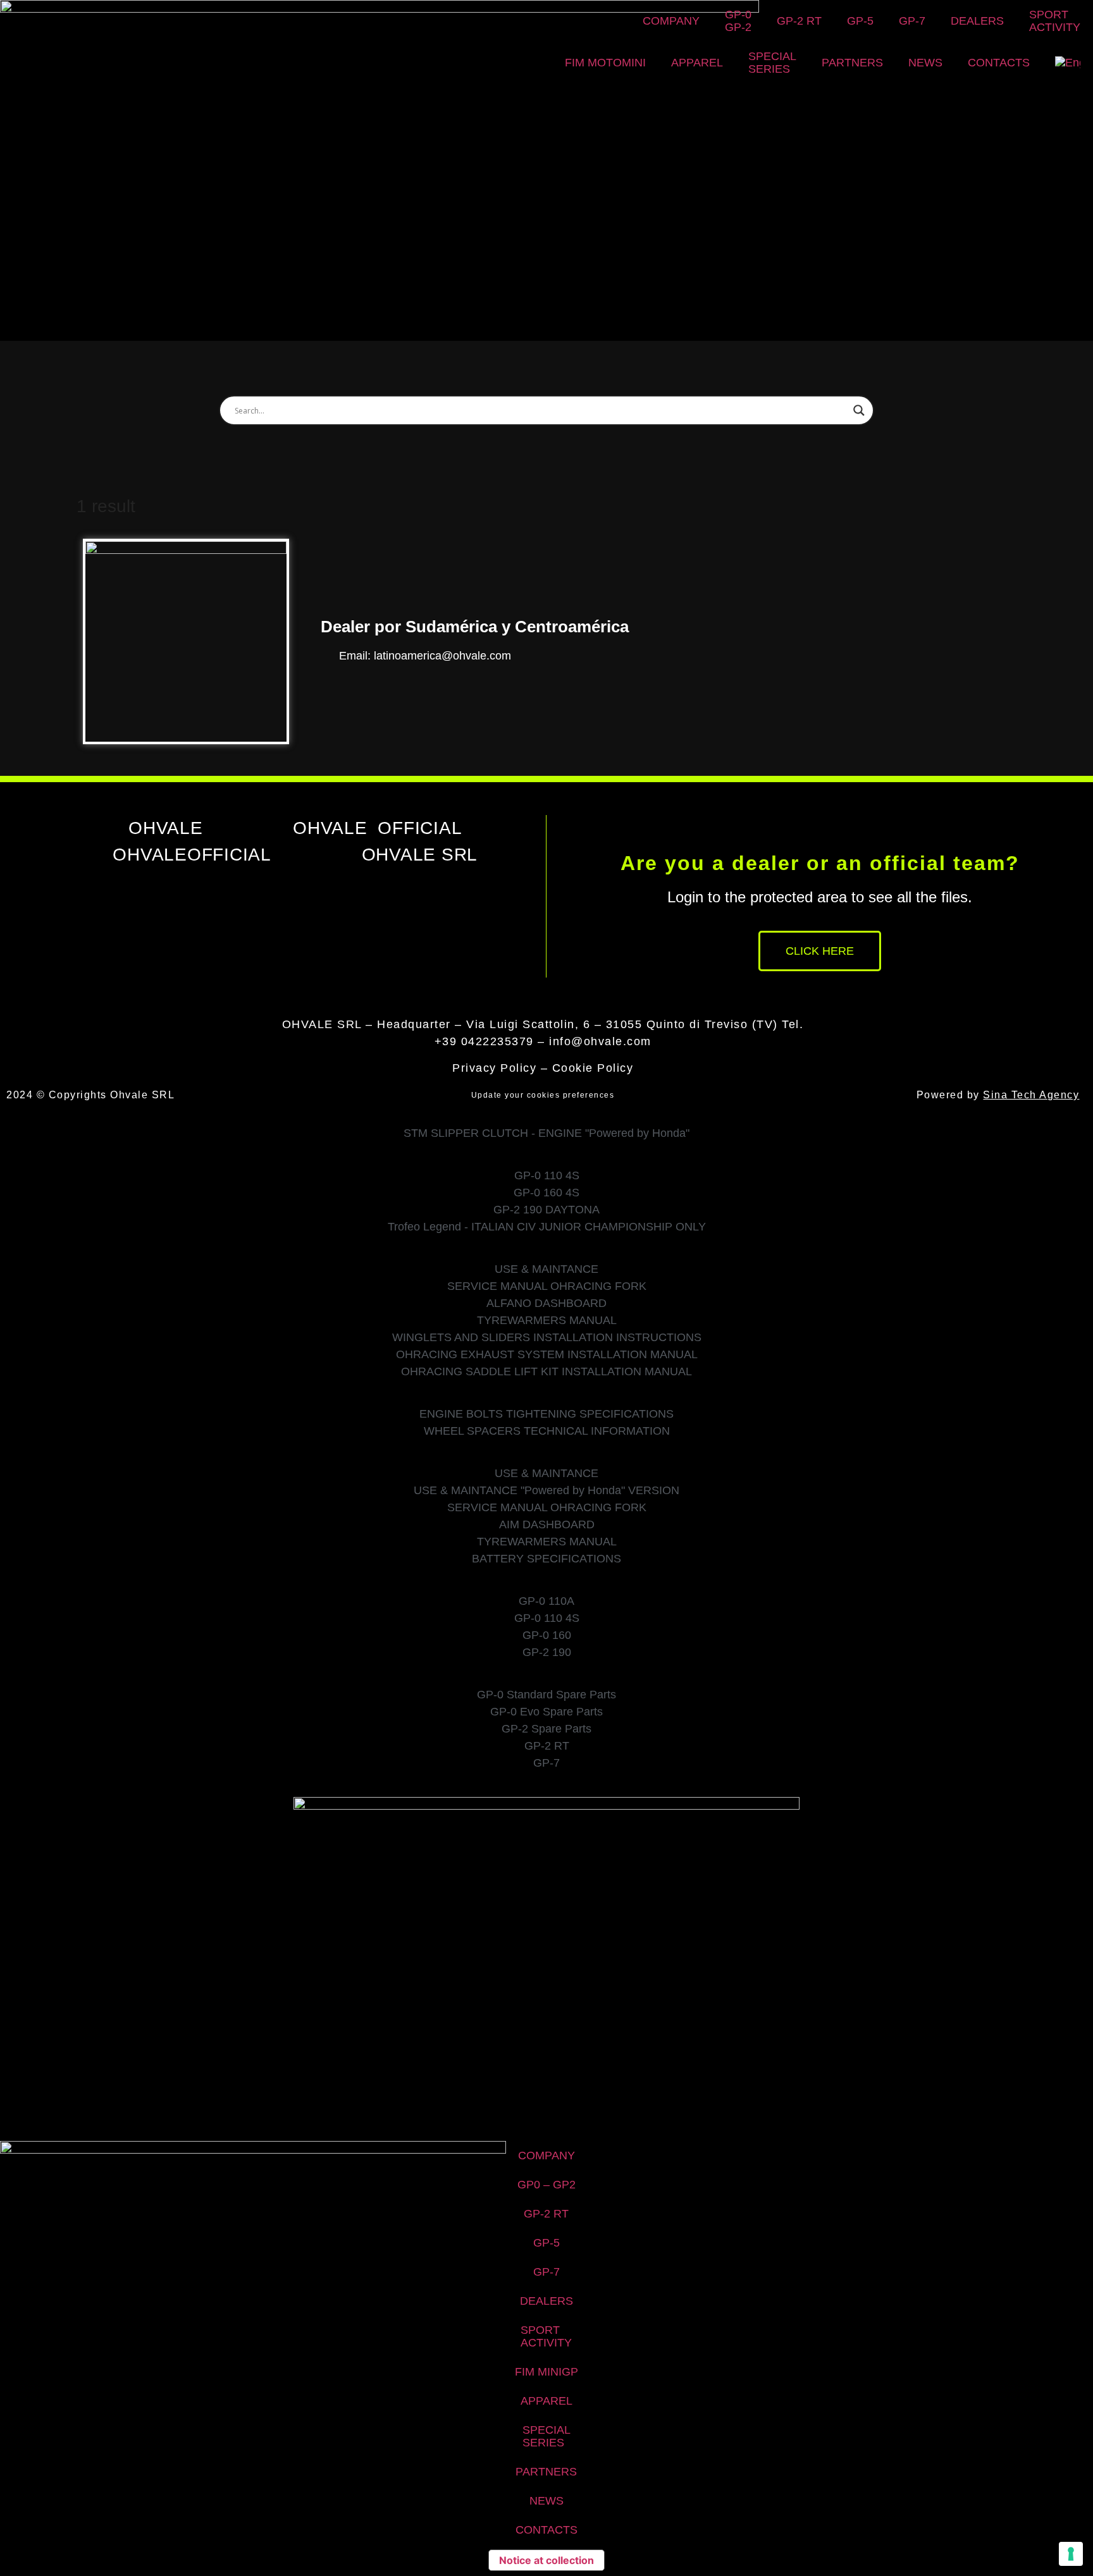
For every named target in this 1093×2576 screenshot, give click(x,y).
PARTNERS (852, 63)
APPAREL (697, 63)
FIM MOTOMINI (605, 63)
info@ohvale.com (600, 1041)
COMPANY (671, 21)
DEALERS (977, 21)
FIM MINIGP (546, 2372)
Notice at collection (546, 2560)
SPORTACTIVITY (1055, 21)
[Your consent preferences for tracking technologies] (1071, 2554)
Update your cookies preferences (543, 1095)
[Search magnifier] (859, 410)
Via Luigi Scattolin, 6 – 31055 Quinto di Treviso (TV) (622, 1024)
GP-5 (860, 21)
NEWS (925, 63)
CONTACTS (999, 63)
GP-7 (912, 21)
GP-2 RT (799, 21)
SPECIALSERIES (772, 63)
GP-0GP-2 (738, 21)
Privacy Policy (494, 1068)
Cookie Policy (593, 1068)
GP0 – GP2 (546, 2185)
